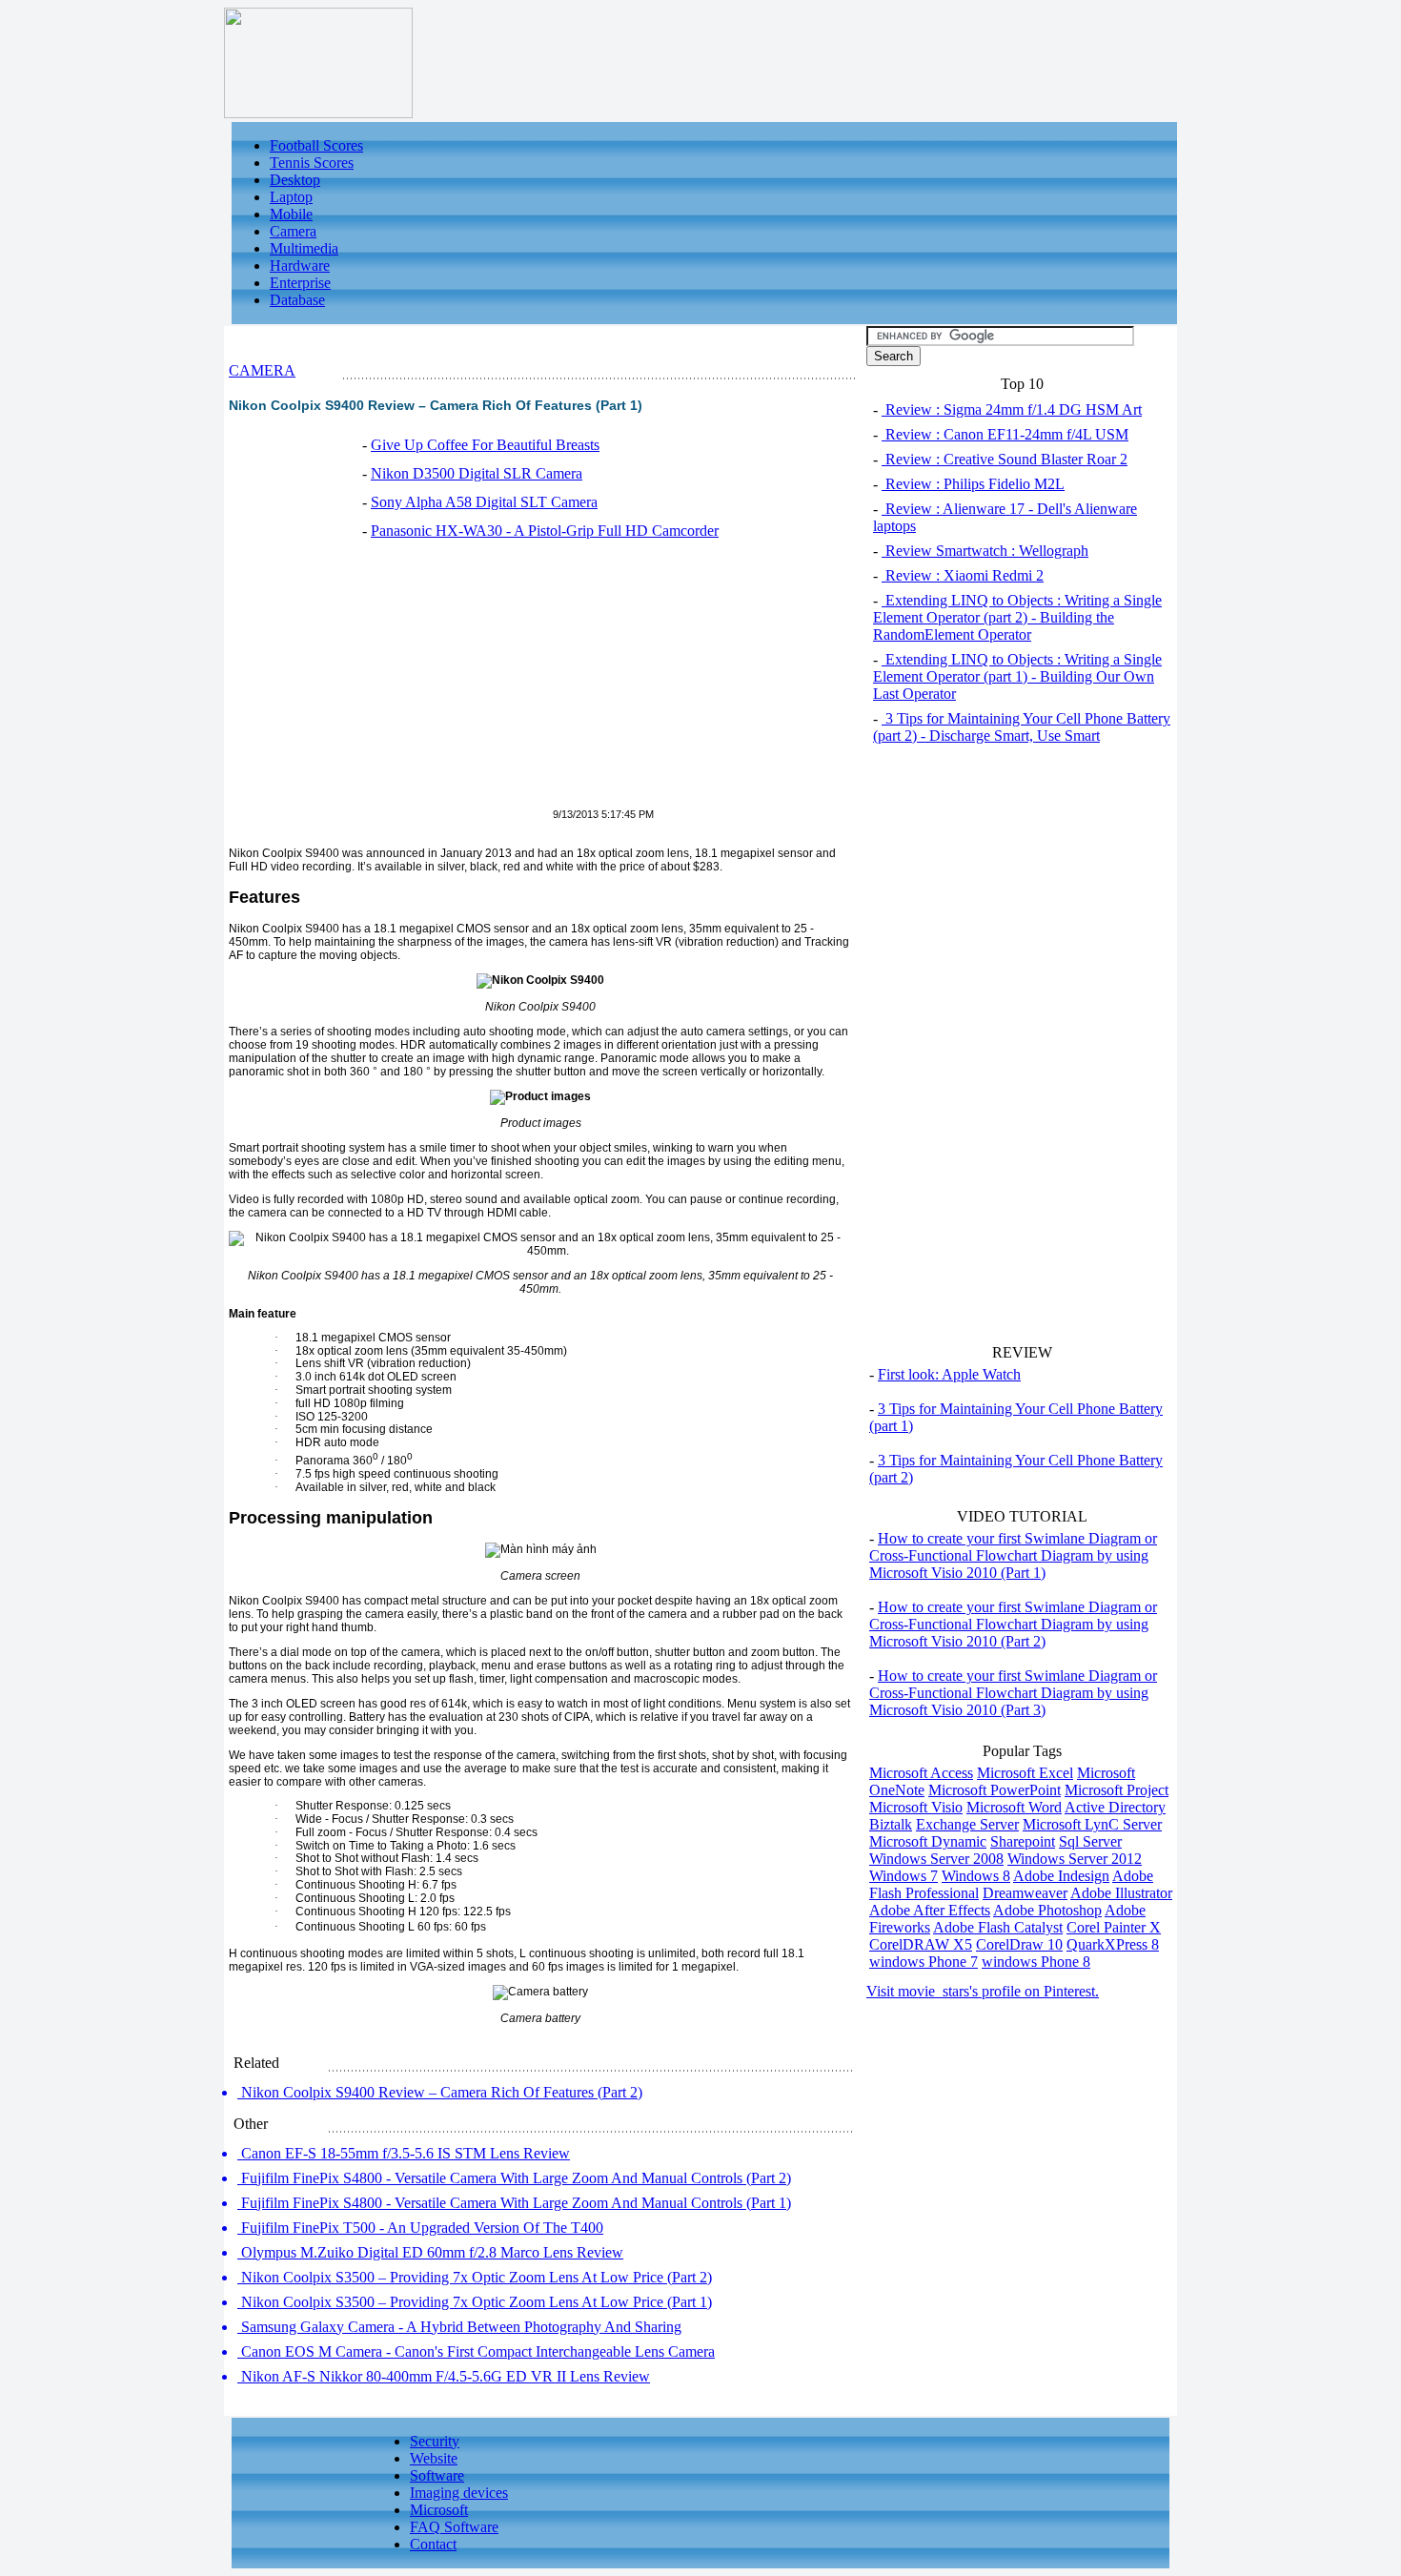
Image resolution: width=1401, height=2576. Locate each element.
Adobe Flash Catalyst (998, 1927)
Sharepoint (1023, 1841)
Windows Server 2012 (1075, 1859)
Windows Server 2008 (936, 1859)
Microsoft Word (1014, 1807)
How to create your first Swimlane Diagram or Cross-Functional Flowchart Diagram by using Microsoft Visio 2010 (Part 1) (1013, 1555)
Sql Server (1090, 1841)
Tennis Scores (312, 163)
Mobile (291, 214)
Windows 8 (976, 1876)
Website (434, 2458)
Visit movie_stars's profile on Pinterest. (983, 1991)
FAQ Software (454, 2527)
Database (297, 300)
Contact (433, 2544)
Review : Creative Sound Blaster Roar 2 (1005, 459)
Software (437, 2475)
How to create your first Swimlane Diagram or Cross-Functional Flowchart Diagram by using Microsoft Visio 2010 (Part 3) (1013, 1693)
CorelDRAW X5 (921, 1944)
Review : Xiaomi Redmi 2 (963, 575)
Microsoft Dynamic (928, 1841)
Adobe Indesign (1061, 1876)
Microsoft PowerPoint (995, 1790)
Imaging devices (459, 2493)
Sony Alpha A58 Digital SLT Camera (484, 502)
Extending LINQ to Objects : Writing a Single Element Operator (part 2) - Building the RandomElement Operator (1017, 617)
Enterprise (300, 283)
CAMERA (262, 370)
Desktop (295, 180)
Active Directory (1115, 1807)
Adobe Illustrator (1121, 1893)
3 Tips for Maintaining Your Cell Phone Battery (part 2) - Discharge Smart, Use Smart (1022, 727)
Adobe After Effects (930, 1910)
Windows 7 (904, 1876)
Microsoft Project (1117, 1790)
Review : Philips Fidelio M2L (973, 484)
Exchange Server (967, 1824)
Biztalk (891, 1824)
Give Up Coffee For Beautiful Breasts (485, 445)
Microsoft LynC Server (1092, 1824)
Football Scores (316, 145)
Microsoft (439, 2510)
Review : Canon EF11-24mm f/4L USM (1005, 434)
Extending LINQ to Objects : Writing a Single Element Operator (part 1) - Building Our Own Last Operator (1017, 676)
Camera (293, 231)
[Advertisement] (389, 685)
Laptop (291, 197)
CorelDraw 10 (1019, 1944)
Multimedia (304, 248)
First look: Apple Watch (949, 1374)
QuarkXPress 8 (1113, 1944)
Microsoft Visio (916, 1807)
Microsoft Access (921, 1773)
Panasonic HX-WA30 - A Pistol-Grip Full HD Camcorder (545, 531)
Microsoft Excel (1025, 1773)
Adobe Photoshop (1047, 1910)
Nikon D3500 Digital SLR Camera (477, 473)
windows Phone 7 (924, 1962)
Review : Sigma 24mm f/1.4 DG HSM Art (1012, 409)
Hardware (300, 266)
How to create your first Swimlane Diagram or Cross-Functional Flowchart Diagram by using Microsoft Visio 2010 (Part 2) (1013, 1624)
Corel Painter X (1114, 1927)
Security (435, 2441)
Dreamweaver (1025, 1893)
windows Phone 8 (1036, 1962)
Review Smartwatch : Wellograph (985, 551)
